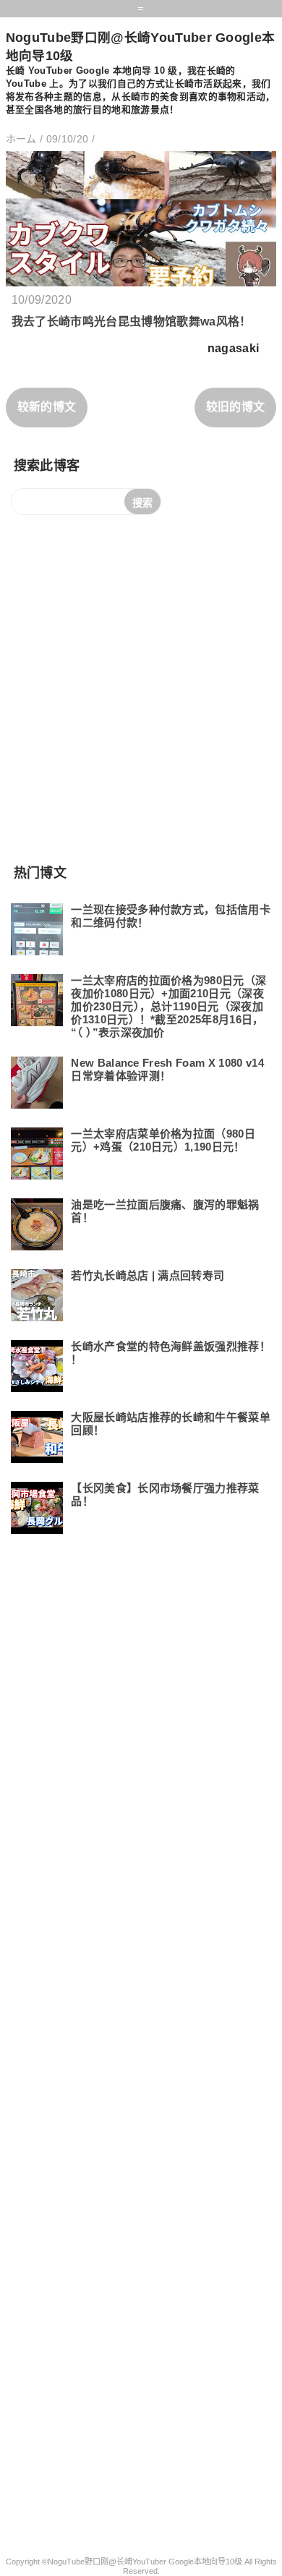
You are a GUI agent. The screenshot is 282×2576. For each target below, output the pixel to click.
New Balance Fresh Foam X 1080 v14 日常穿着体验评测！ (167, 1069)
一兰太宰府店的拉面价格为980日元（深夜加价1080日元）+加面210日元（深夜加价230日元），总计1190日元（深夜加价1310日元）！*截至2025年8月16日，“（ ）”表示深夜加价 (168, 1006)
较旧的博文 (236, 407)
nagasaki (234, 348)
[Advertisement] (141, 688)
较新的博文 (47, 407)
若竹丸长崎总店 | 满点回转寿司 (148, 1275)
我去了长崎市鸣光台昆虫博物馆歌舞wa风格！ (132, 321)
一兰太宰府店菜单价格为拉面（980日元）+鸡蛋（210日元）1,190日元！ (163, 1140)
